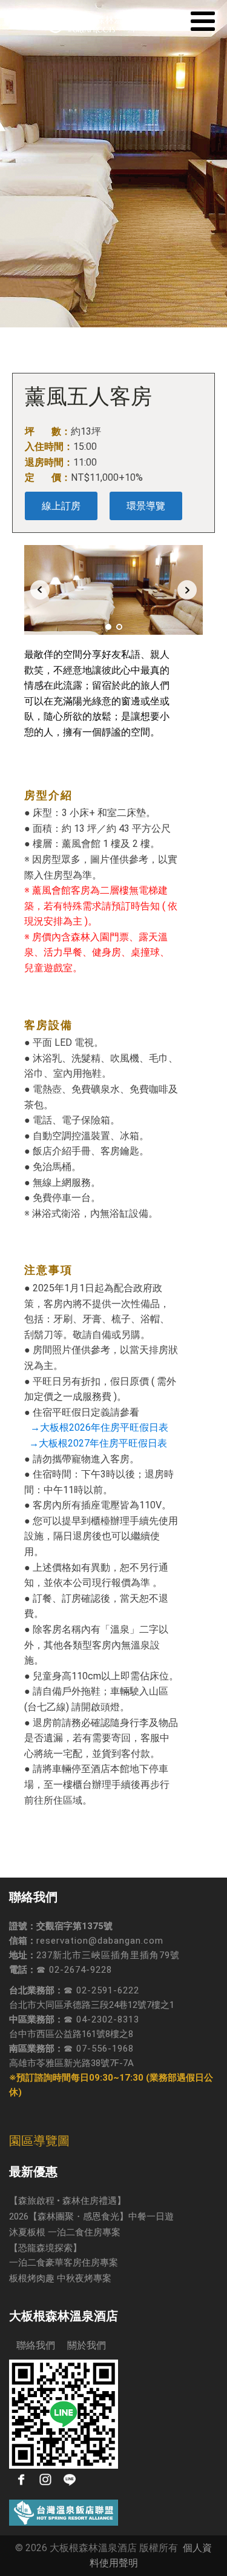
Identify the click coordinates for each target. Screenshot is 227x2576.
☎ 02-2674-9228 (74, 1970)
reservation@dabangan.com (100, 1941)
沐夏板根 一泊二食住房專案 (65, 2232)
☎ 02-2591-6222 (101, 1990)
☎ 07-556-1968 (99, 2049)
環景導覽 (146, 506)
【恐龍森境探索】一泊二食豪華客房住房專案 (64, 2255)
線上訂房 (61, 506)
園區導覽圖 (39, 2141)
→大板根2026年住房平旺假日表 (99, 1427)
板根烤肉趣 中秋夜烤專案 (60, 2278)
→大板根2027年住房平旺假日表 (96, 1443)
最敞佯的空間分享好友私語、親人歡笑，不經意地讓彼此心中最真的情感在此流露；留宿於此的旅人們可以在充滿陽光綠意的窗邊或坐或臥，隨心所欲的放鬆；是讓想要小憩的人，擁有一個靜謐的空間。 (97, 693)
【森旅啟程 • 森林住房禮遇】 (67, 2201)
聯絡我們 (32, 2345)
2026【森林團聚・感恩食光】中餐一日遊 (91, 2216)
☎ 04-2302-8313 (101, 2019)
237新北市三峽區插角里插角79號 (108, 1955)
